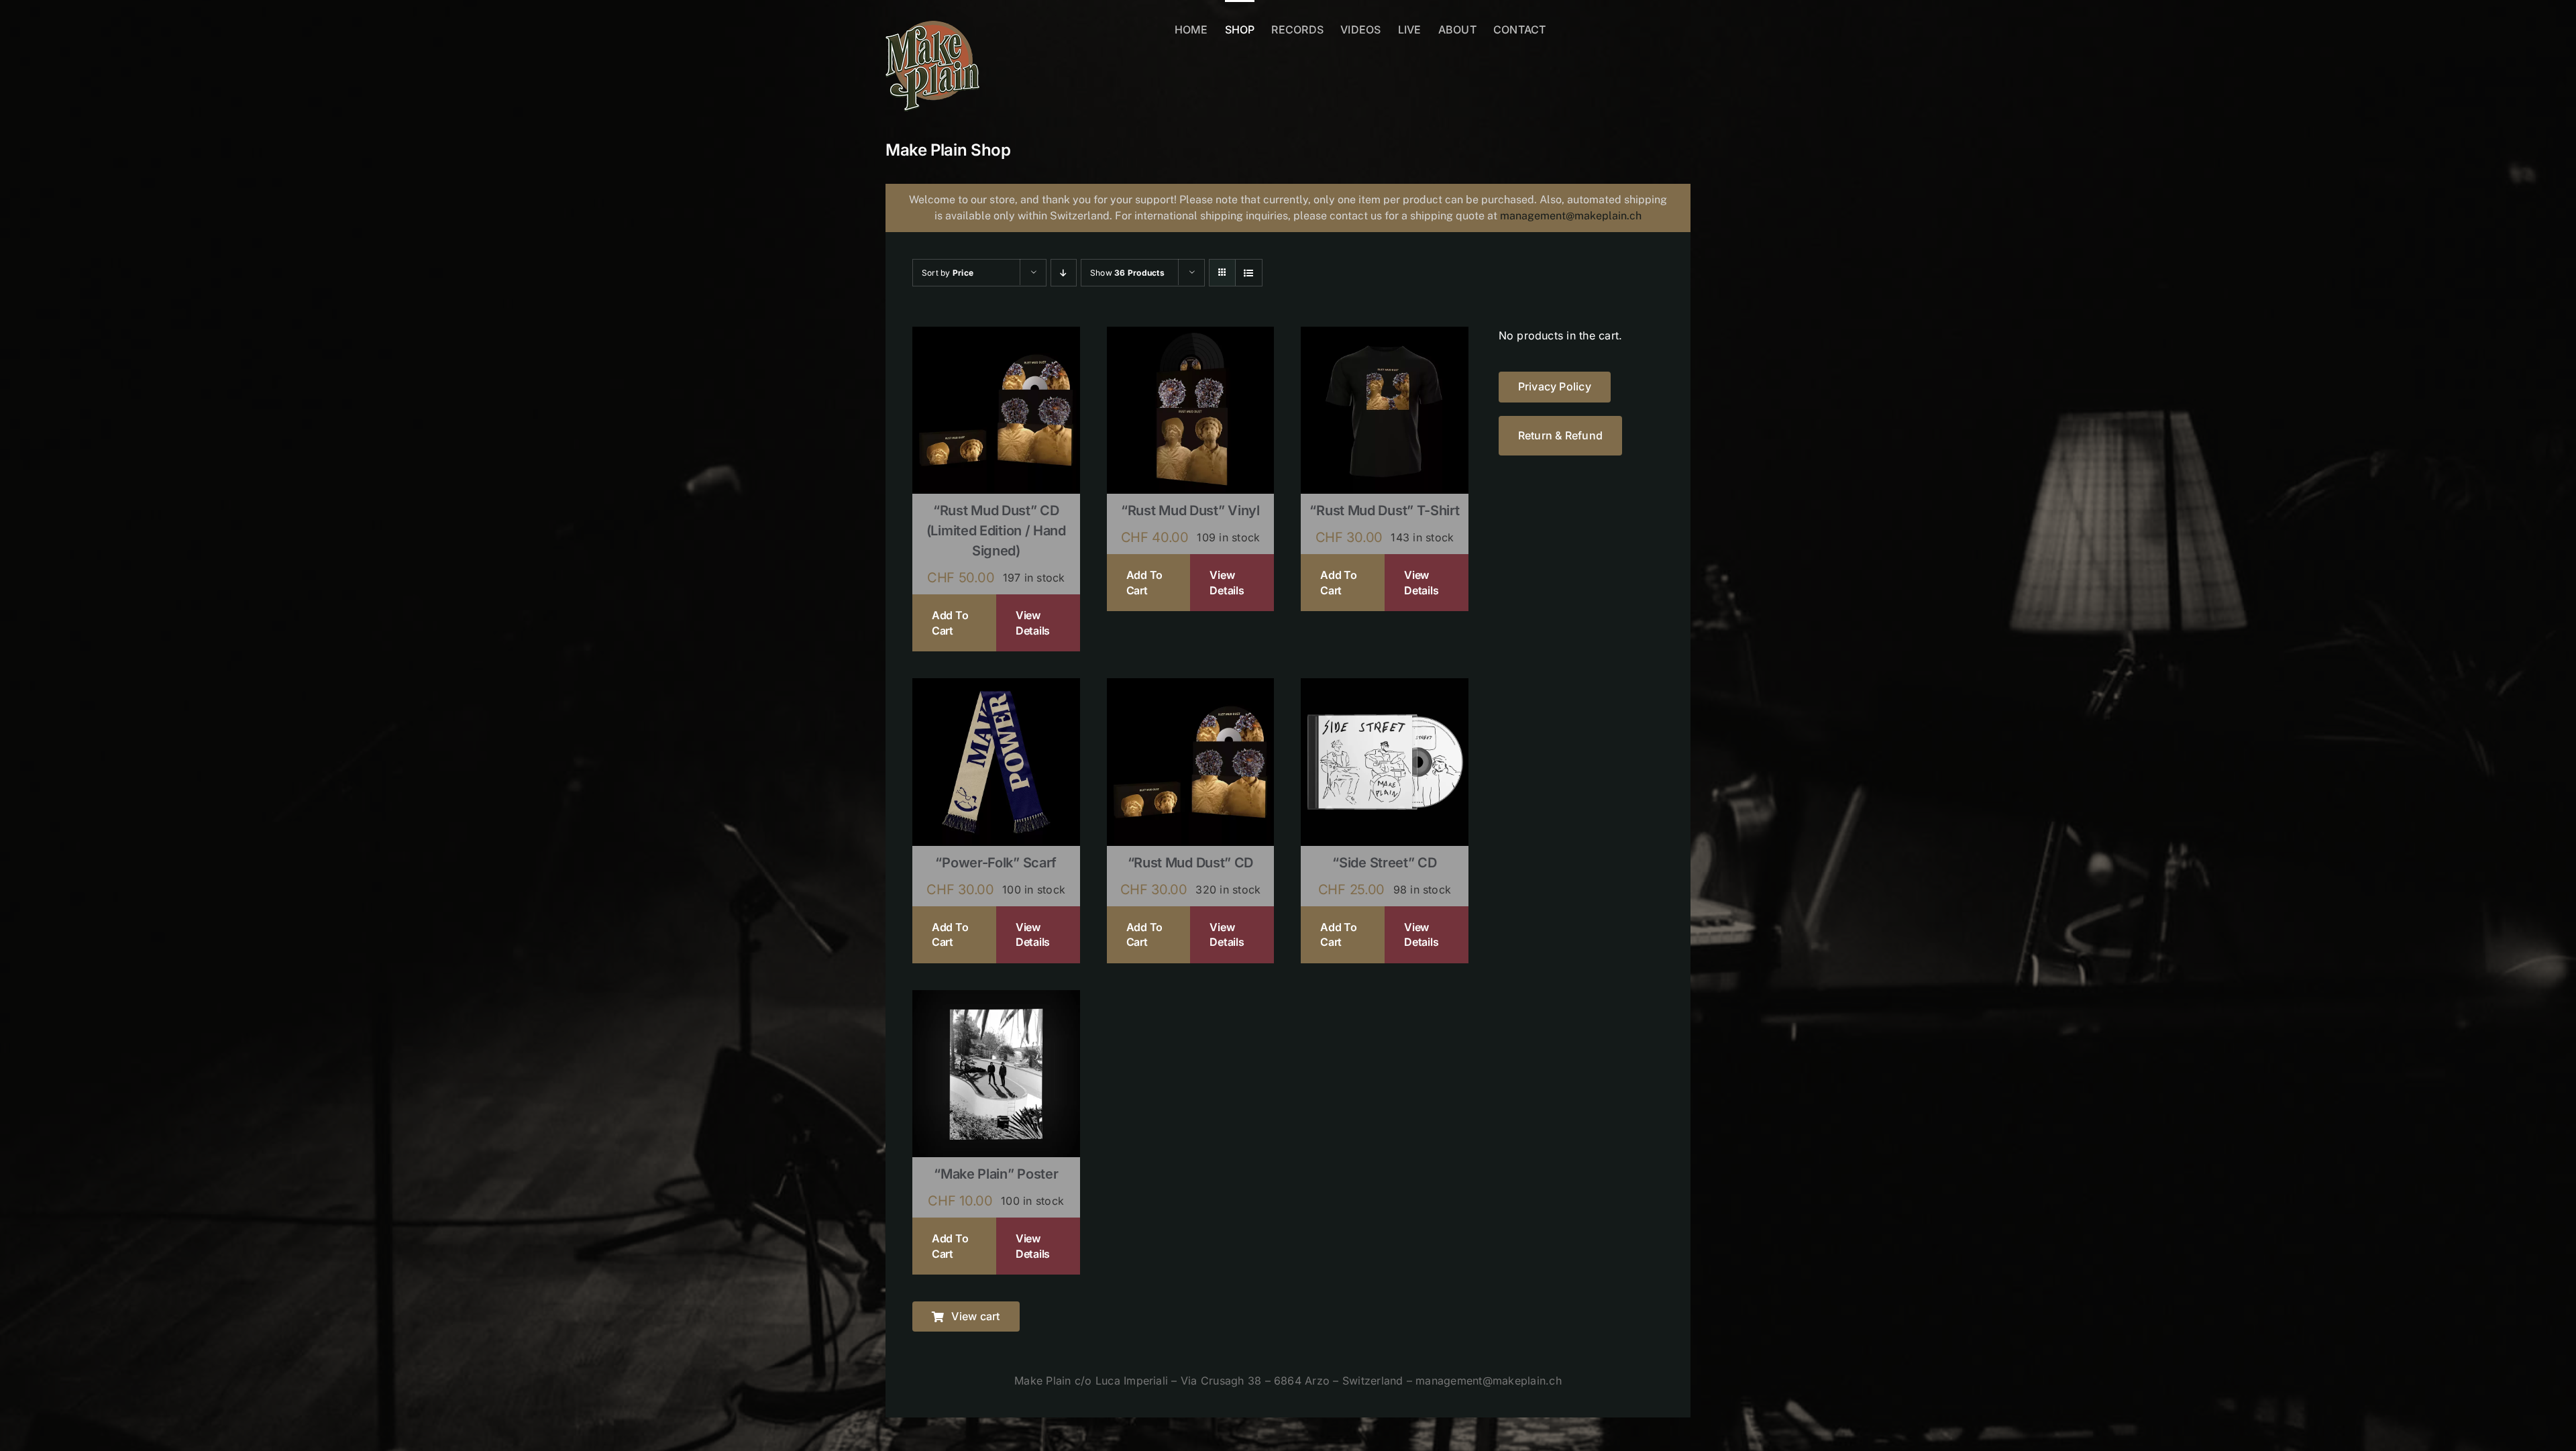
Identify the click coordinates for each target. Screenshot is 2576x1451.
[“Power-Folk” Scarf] (996, 687)
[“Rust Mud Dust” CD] (1191, 687)
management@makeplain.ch (1571, 216)
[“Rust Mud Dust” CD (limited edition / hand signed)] (996, 335)
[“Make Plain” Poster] (996, 999)
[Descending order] (1064, 273)
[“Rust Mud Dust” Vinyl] (1191, 335)
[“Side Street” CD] (1385, 687)
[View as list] (1249, 273)
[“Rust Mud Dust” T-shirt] (1385, 335)
